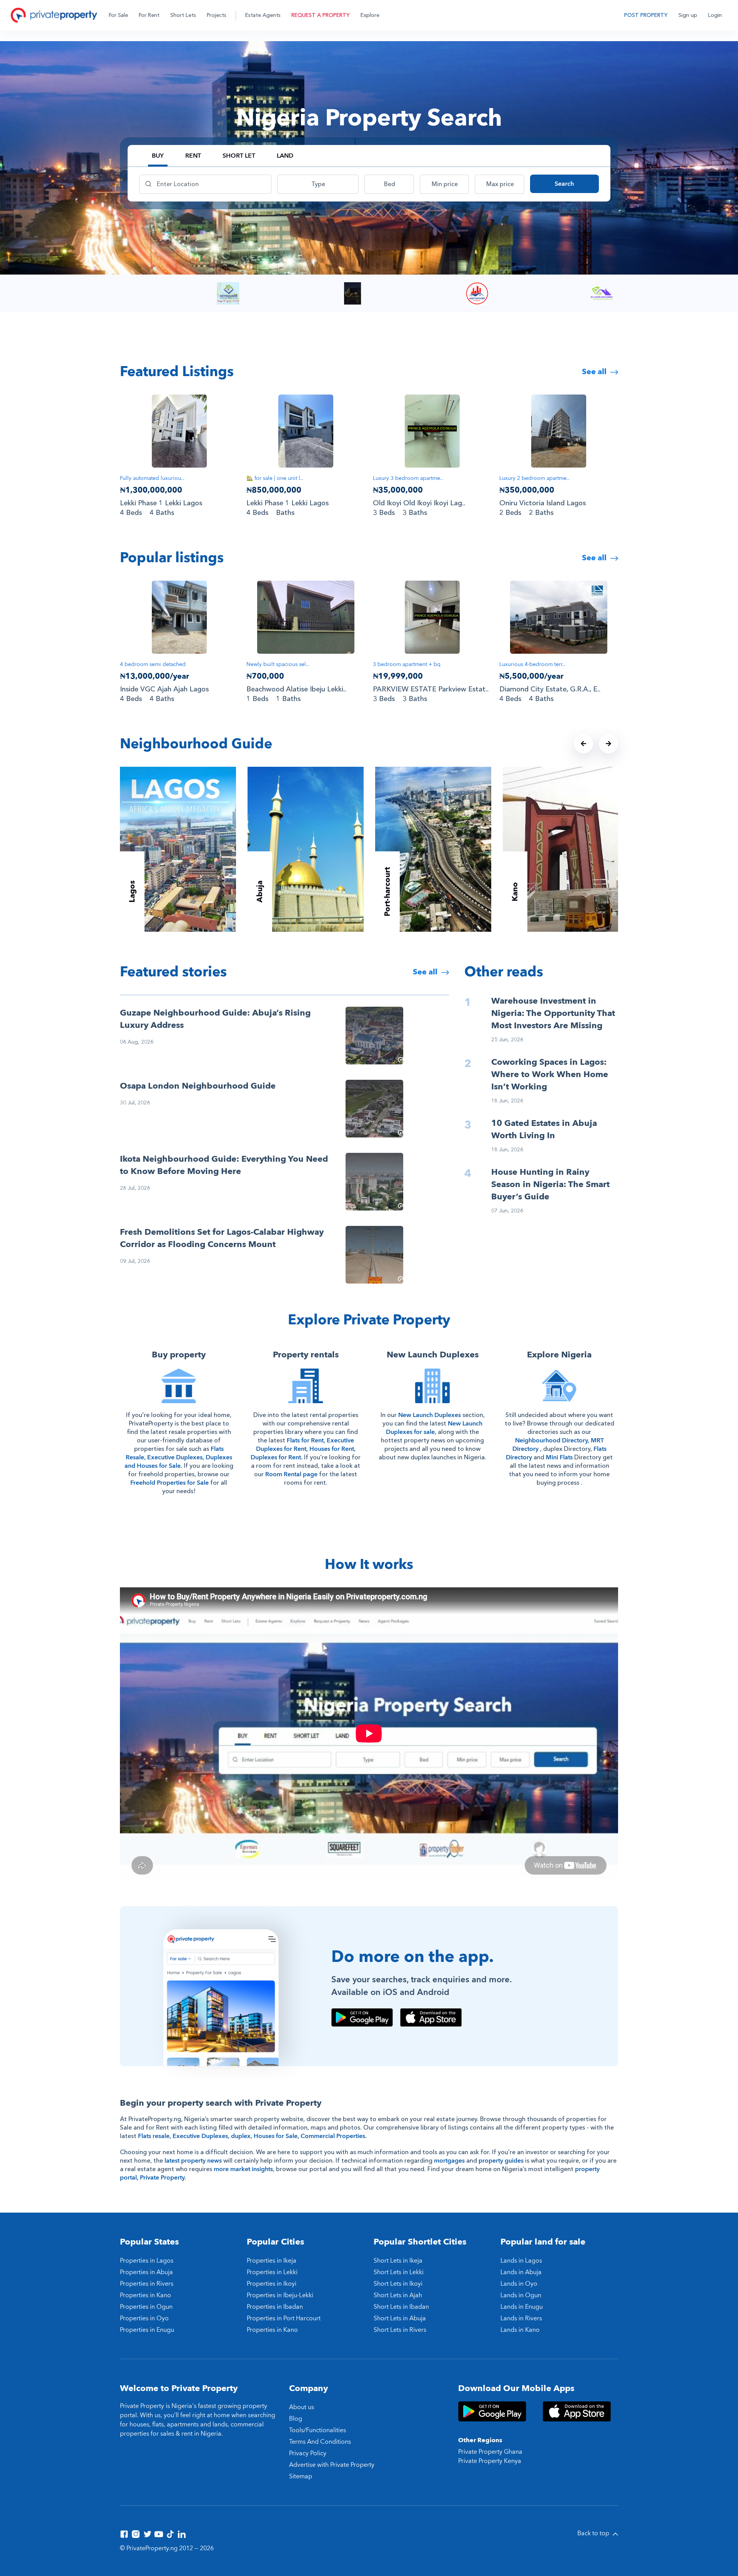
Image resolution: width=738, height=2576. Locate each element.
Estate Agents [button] (263, 15)
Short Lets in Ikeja (398, 2261)
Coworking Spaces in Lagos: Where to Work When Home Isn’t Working (550, 1074)
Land (285, 156)
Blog (296, 2419)
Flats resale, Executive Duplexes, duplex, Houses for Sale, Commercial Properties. (252, 2136)
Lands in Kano (520, 2330)
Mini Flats (559, 1457)
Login (715, 15)
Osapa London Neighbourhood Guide (198, 1086)
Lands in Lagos (521, 2261)
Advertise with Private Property (332, 2465)
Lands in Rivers (521, 2318)
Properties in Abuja (146, 2272)
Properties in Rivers (147, 2284)
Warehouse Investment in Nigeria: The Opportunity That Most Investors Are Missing (553, 1013)
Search (564, 184)
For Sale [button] (118, 15)
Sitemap (301, 2476)
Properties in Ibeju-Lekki (280, 2295)
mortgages (449, 2161)
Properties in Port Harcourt (284, 2318)
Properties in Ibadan (275, 2307)
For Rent (149, 15)
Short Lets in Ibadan (401, 2307)
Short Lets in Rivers (400, 2330)
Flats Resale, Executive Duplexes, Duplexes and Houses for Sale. (178, 1457)
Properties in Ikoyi (272, 2284)
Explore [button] (370, 15)
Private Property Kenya (490, 2461)
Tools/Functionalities (317, 2430)
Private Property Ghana (490, 2452)
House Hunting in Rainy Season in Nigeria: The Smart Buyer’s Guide (550, 1184)
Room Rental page (291, 1474)
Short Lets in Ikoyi (398, 2284)
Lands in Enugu (522, 2307)
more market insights (243, 2169)
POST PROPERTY (646, 15)
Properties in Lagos (147, 2261)
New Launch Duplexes (430, 1415)
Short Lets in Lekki (399, 2272)
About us (302, 2407)
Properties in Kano (145, 2295)
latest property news (193, 2161)
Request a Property (321, 15)
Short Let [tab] (239, 156)
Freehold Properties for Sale (170, 1483)
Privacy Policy (308, 2453)
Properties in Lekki (272, 2272)
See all (595, 372)
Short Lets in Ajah (398, 2295)
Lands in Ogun (521, 2295)
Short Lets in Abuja (400, 2318)
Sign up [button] (688, 15)
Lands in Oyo (519, 2284)
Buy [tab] (158, 156)
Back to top (594, 2533)
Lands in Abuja (521, 2272)
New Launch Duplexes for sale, (434, 1428)
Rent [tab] (193, 156)
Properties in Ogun (146, 2307)
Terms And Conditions (320, 2442)
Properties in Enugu (147, 2330)
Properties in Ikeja (272, 2261)
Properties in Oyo (144, 2318)
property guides (501, 2161)
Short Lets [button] (183, 15)
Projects (217, 15)
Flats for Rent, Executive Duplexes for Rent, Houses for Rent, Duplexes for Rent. (303, 1449)
